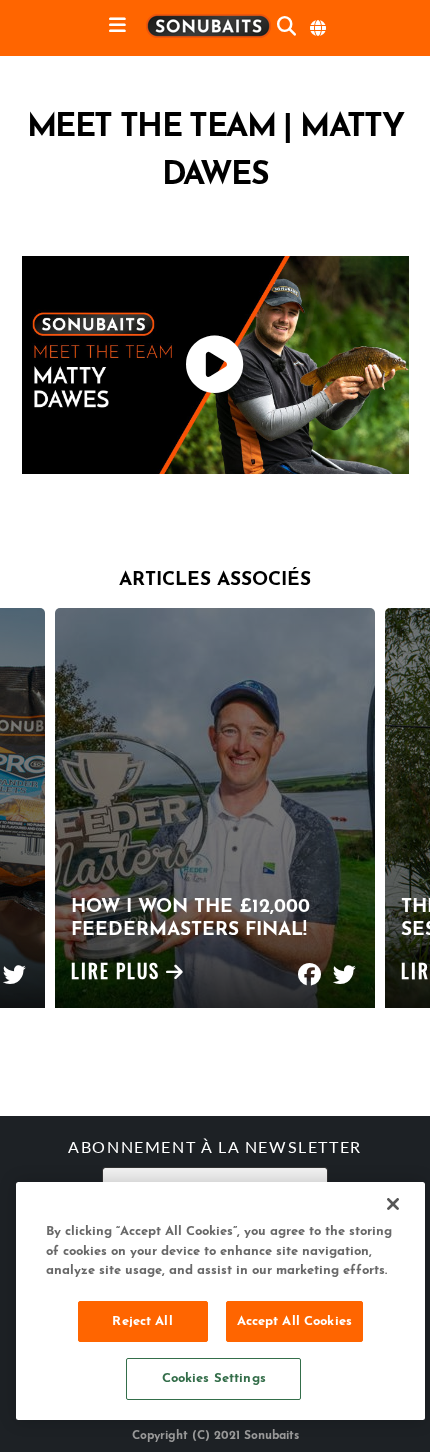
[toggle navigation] (117, 26)
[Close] (393, 1204)
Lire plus (118, 974)
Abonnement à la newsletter (215, 1149)
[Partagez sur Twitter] (14, 965)
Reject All (142, 1321)
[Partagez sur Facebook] (309, 965)
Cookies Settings (214, 1378)
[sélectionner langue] (319, 28)
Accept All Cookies (294, 1321)
